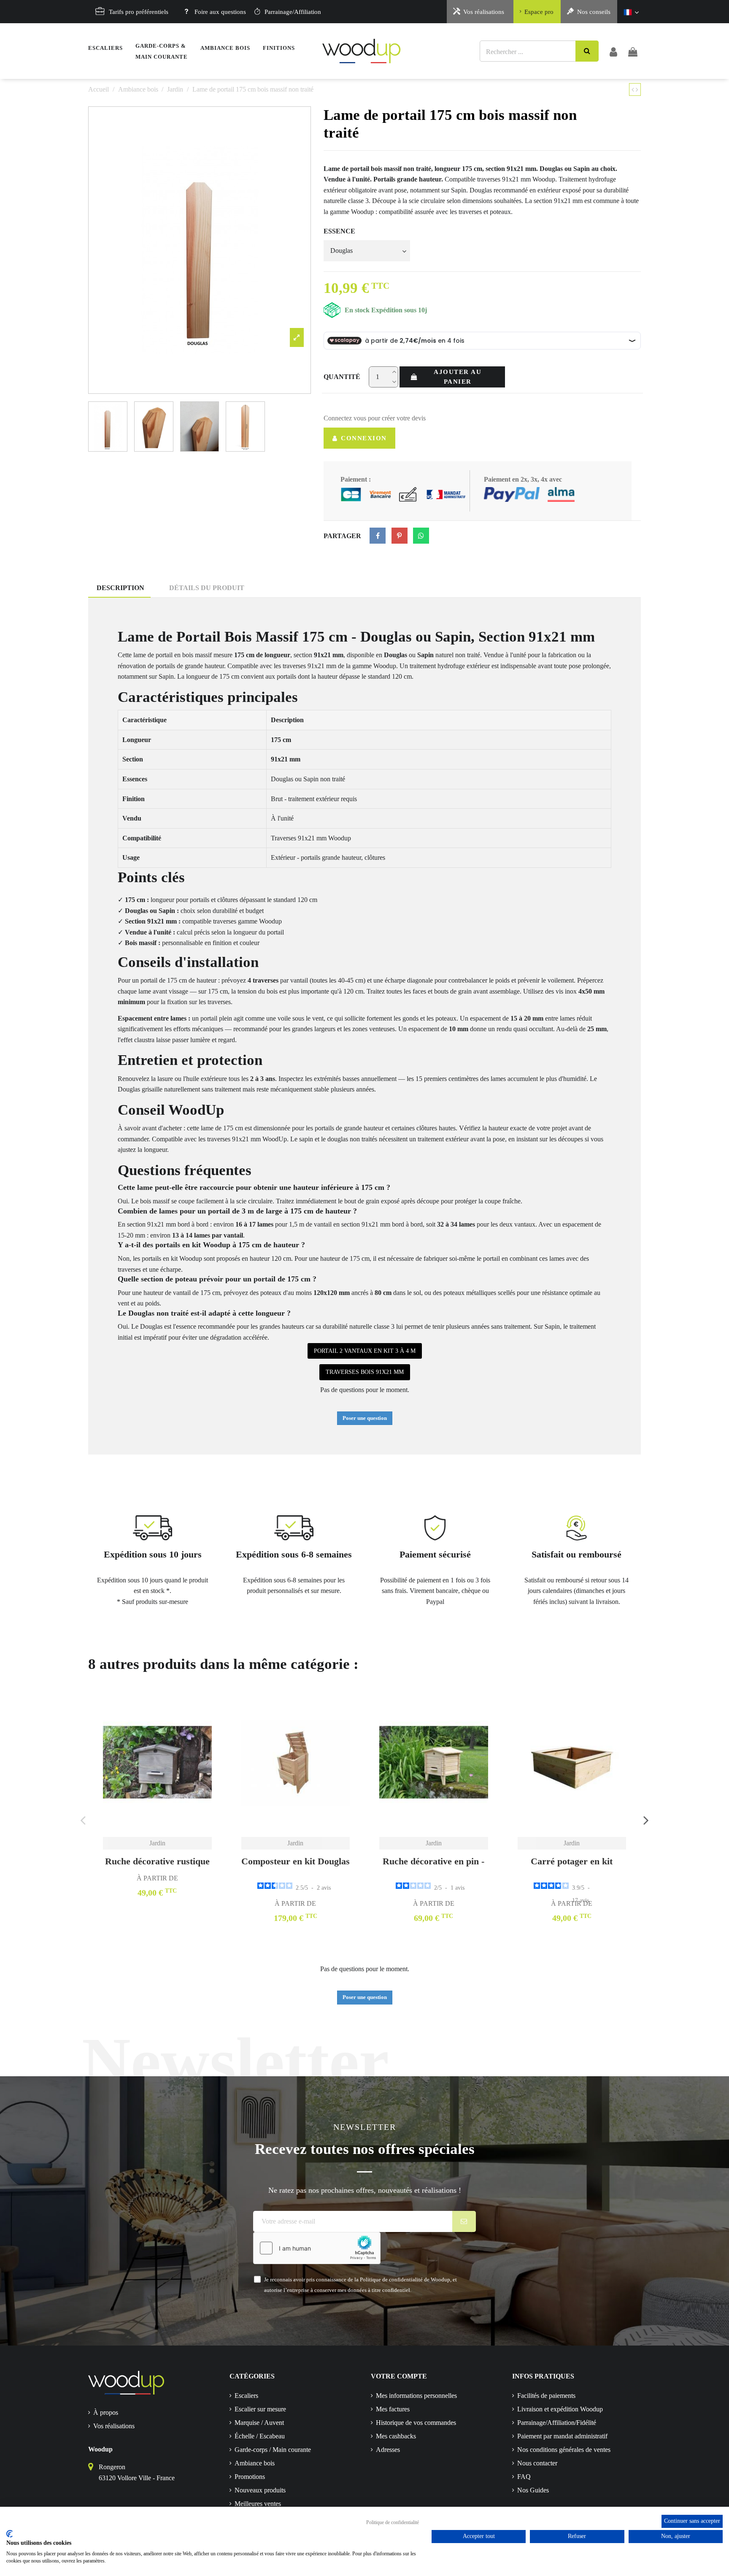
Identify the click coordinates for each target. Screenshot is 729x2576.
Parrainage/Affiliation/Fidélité (557, 2423)
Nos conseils (594, 12)
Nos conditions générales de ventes (564, 2450)
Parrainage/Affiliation (293, 12)
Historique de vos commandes (416, 2423)
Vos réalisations (484, 12)
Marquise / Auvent (259, 2423)
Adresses (388, 2450)
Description (120, 588)
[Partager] (378, 536)
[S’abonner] (464, 2221)
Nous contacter (537, 2463)
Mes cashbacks (396, 2436)
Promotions (250, 2477)
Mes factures (393, 2409)
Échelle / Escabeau (260, 2436)
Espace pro (539, 12)
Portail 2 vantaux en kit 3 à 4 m (365, 1351)
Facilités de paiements (546, 2396)
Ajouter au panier (458, 377)
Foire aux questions (220, 12)
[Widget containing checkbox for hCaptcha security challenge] (317, 2248)
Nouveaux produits (260, 2490)
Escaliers (246, 2396)
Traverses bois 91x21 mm (365, 1372)
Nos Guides (533, 2490)
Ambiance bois (255, 2463)
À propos (106, 2412)
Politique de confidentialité (393, 2522)
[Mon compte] (613, 51)
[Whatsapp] (421, 536)
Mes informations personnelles (416, 2396)
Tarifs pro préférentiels (139, 12)
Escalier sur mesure (260, 2409)
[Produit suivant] (637, 90)
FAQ (524, 2477)
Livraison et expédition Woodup (560, 2409)
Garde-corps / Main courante (273, 2450)
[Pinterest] (400, 536)
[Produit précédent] (634, 90)
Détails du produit (207, 588)
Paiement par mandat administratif (562, 2436)
